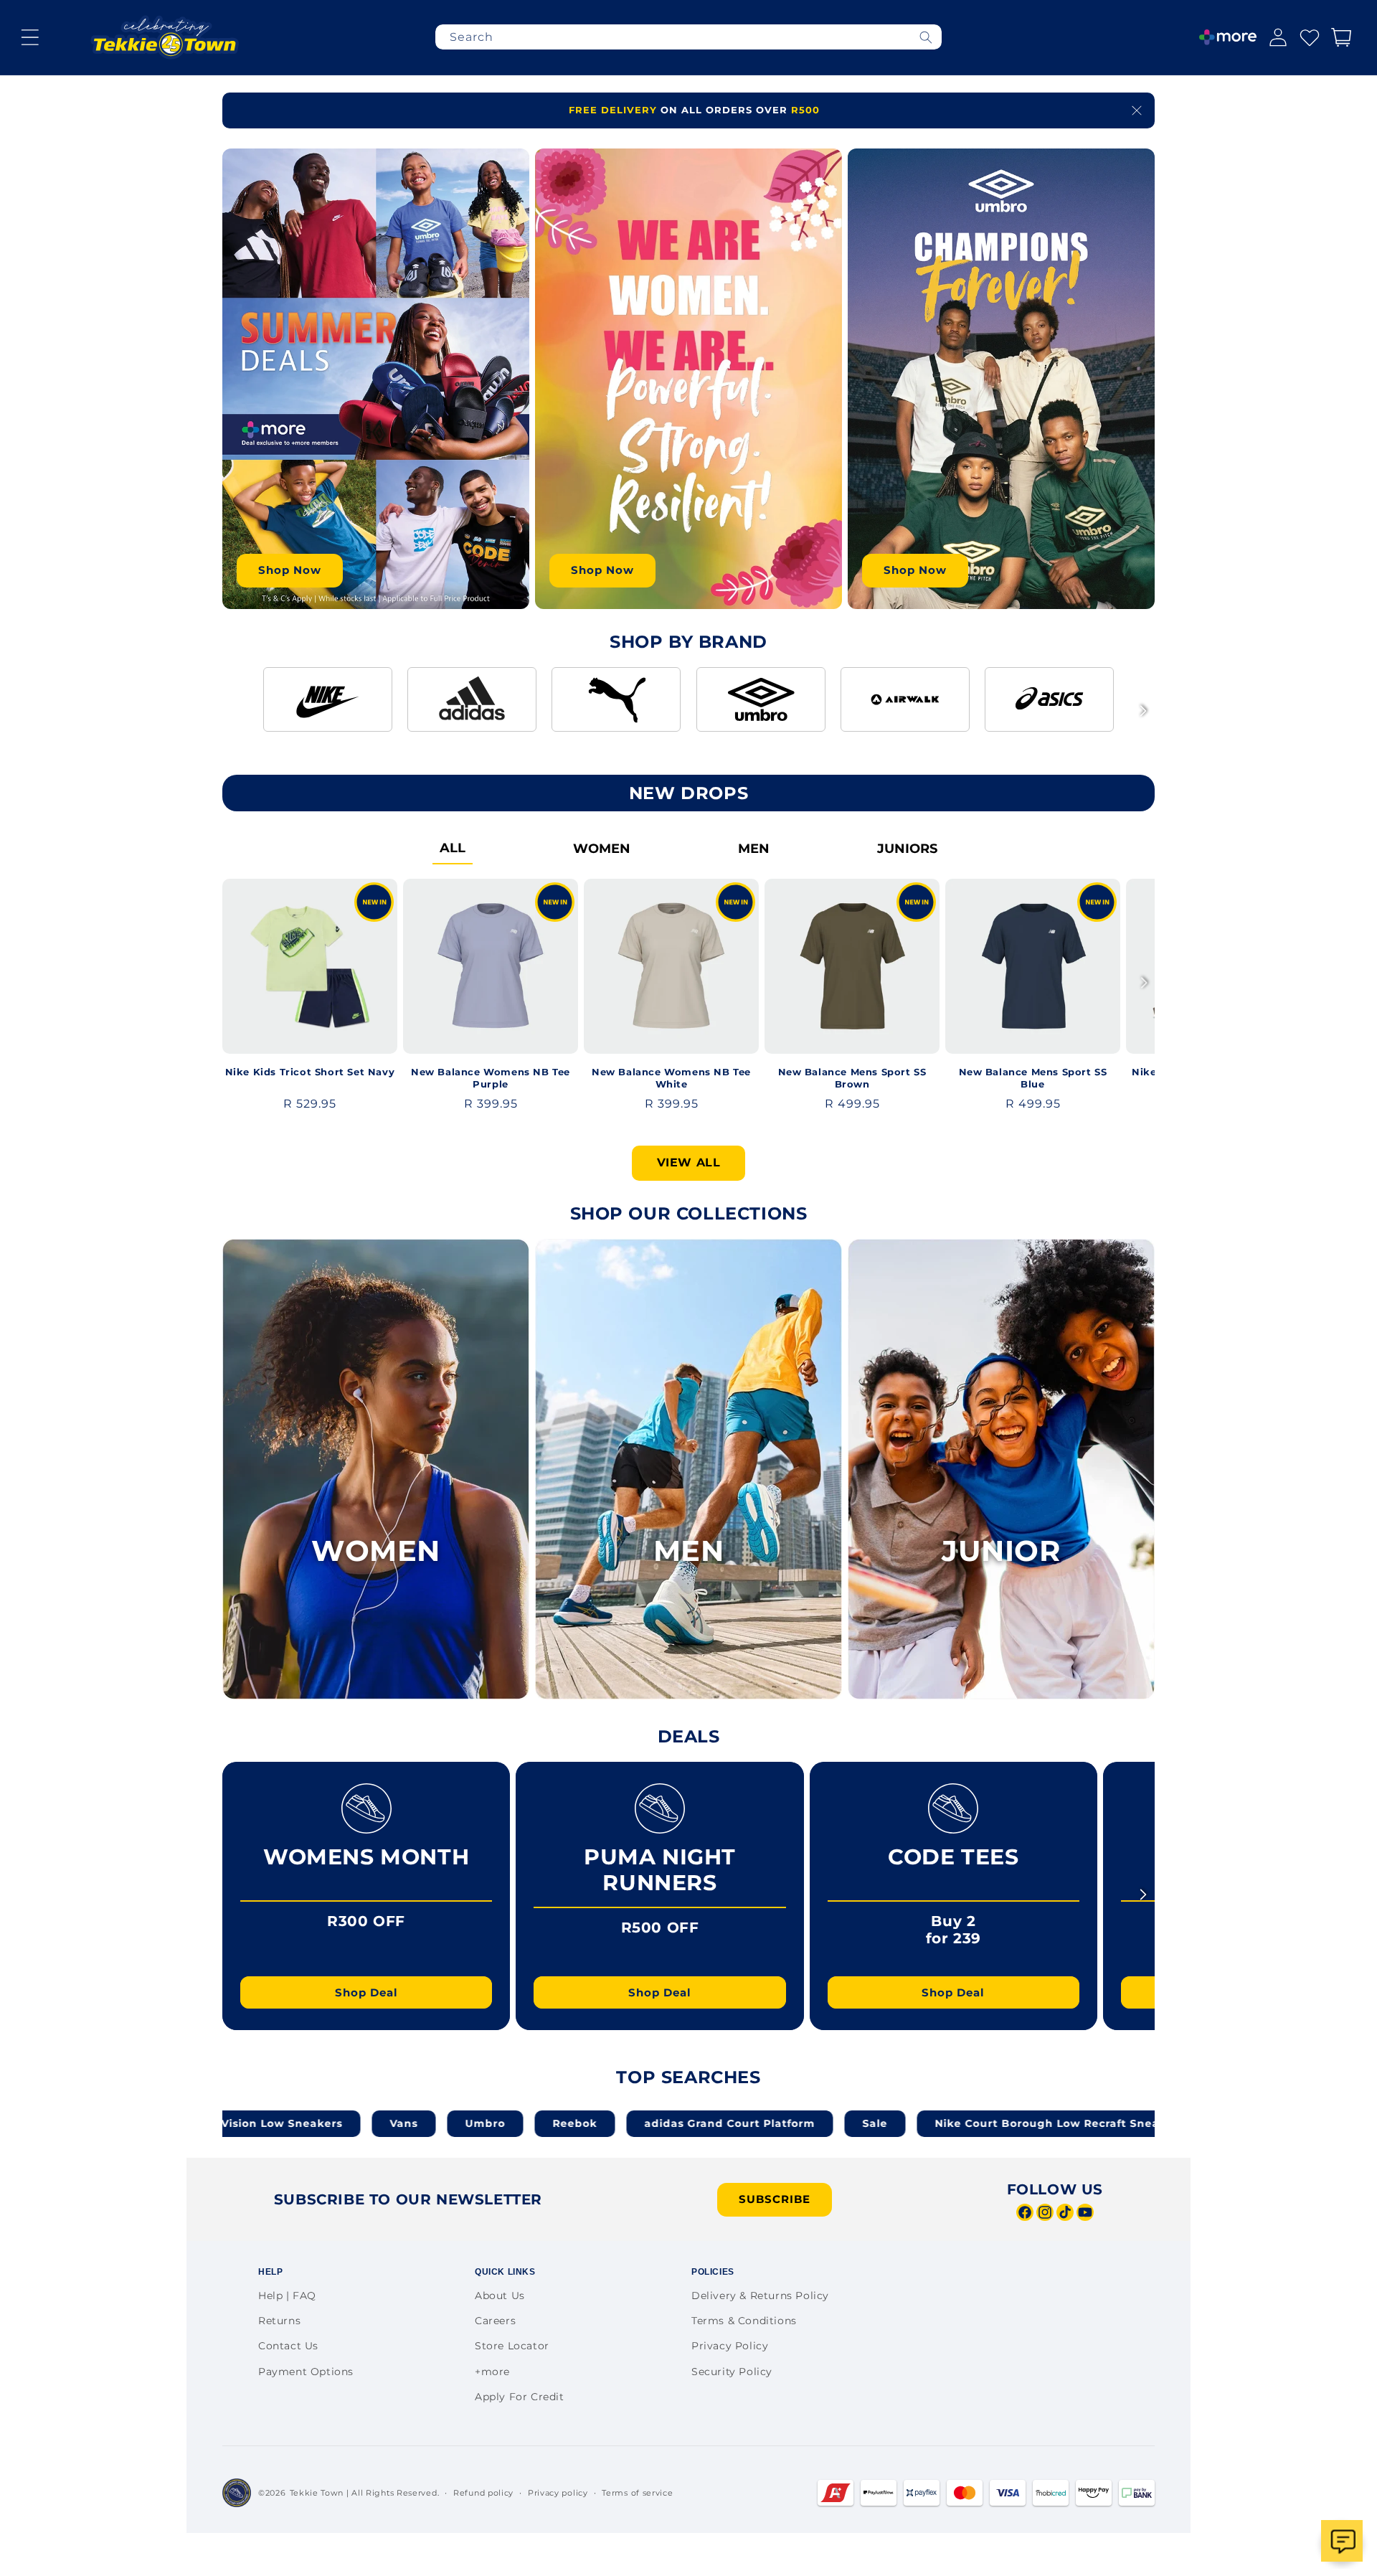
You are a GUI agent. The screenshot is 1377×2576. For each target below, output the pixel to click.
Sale (726, 2123)
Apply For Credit (520, 2397)
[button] (30, 37)
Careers (495, 2321)
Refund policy (483, 2493)
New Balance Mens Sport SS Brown (852, 1078)
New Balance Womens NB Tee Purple (491, 1078)
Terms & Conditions (744, 2321)
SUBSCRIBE (775, 2199)
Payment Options (306, 2372)
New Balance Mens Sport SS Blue (1033, 1078)
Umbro (336, 2123)
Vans (255, 2123)
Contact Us (288, 2346)
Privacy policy (558, 2493)
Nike (1096, 2123)
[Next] (1143, 711)
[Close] (1137, 110)
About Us (500, 2296)
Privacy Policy (730, 2346)
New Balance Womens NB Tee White (671, 1078)
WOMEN (602, 849)
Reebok (426, 2123)
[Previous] (234, 711)
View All (689, 1162)
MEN (754, 849)
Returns (279, 2321)
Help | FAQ (287, 2296)
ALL (453, 848)
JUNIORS (907, 849)
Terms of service (637, 2493)
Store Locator (512, 2346)
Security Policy (732, 2372)
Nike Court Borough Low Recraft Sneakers (911, 2123)
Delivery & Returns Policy (760, 2296)
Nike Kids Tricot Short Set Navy (310, 1072)
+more (492, 2372)
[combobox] (688, 37)
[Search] (926, 37)
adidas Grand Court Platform (581, 2123)
